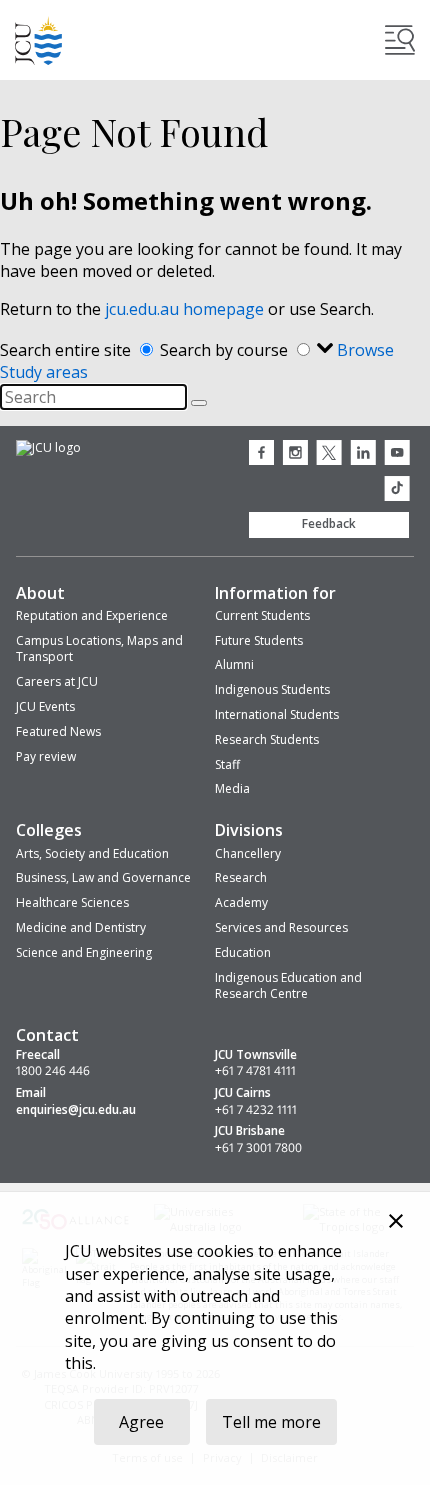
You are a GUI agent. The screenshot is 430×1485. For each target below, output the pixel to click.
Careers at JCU (57, 681)
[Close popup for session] (396, 1223)
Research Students (267, 739)
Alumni (234, 664)
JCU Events (45, 706)
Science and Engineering (84, 952)
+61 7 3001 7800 (258, 1148)
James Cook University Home (39, 40)
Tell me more (271, 1422)
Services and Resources (281, 927)
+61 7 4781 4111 (255, 1071)
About (40, 593)
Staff (227, 764)
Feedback (329, 523)
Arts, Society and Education (92, 853)
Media (232, 788)
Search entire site (67, 350)
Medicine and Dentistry (81, 927)
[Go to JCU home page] (48, 449)
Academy (241, 902)
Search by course (226, 350)
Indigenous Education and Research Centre (288, 986)
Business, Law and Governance (103, 877)
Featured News (58, 731)
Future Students (259, 640)
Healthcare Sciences (72, 902)
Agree (141, 1422)
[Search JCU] (400, 40)
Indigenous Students (272, 689)
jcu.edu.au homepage (184, 309)
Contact (47, 1035)
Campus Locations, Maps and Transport (99, 649)
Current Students (262, 615)
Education (243, 952)
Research (241, 877)
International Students (277, 714)
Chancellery (248, 853)
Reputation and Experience (92, 615)
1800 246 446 (53, 1071)
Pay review (46, 756)
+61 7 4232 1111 (256, 1110)
